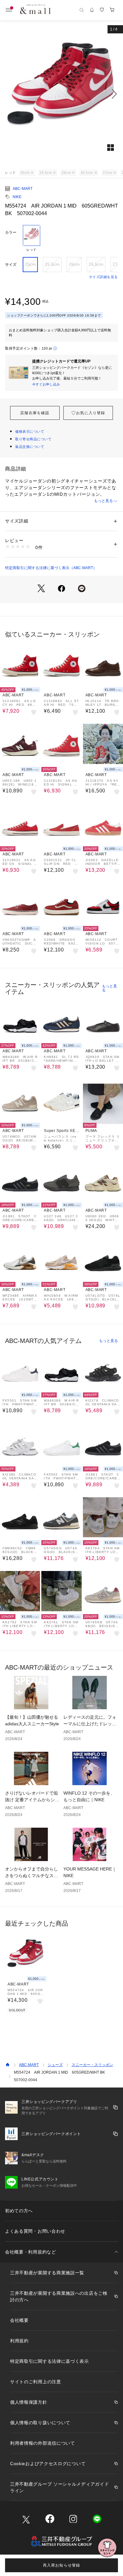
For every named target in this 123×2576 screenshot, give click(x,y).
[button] (61, 94)
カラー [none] (11, 232)
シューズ (55, 2065)
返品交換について (30, 447)
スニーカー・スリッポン (92, 2065)
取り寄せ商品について (33, 439)
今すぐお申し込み (46, 384)
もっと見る (103, 501)
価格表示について (30, 431)
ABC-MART (23, 189)
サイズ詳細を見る (103, 277)
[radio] (32, 238)
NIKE (17, 197)
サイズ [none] (11, 265)
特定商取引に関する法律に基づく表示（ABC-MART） (51, 568)
